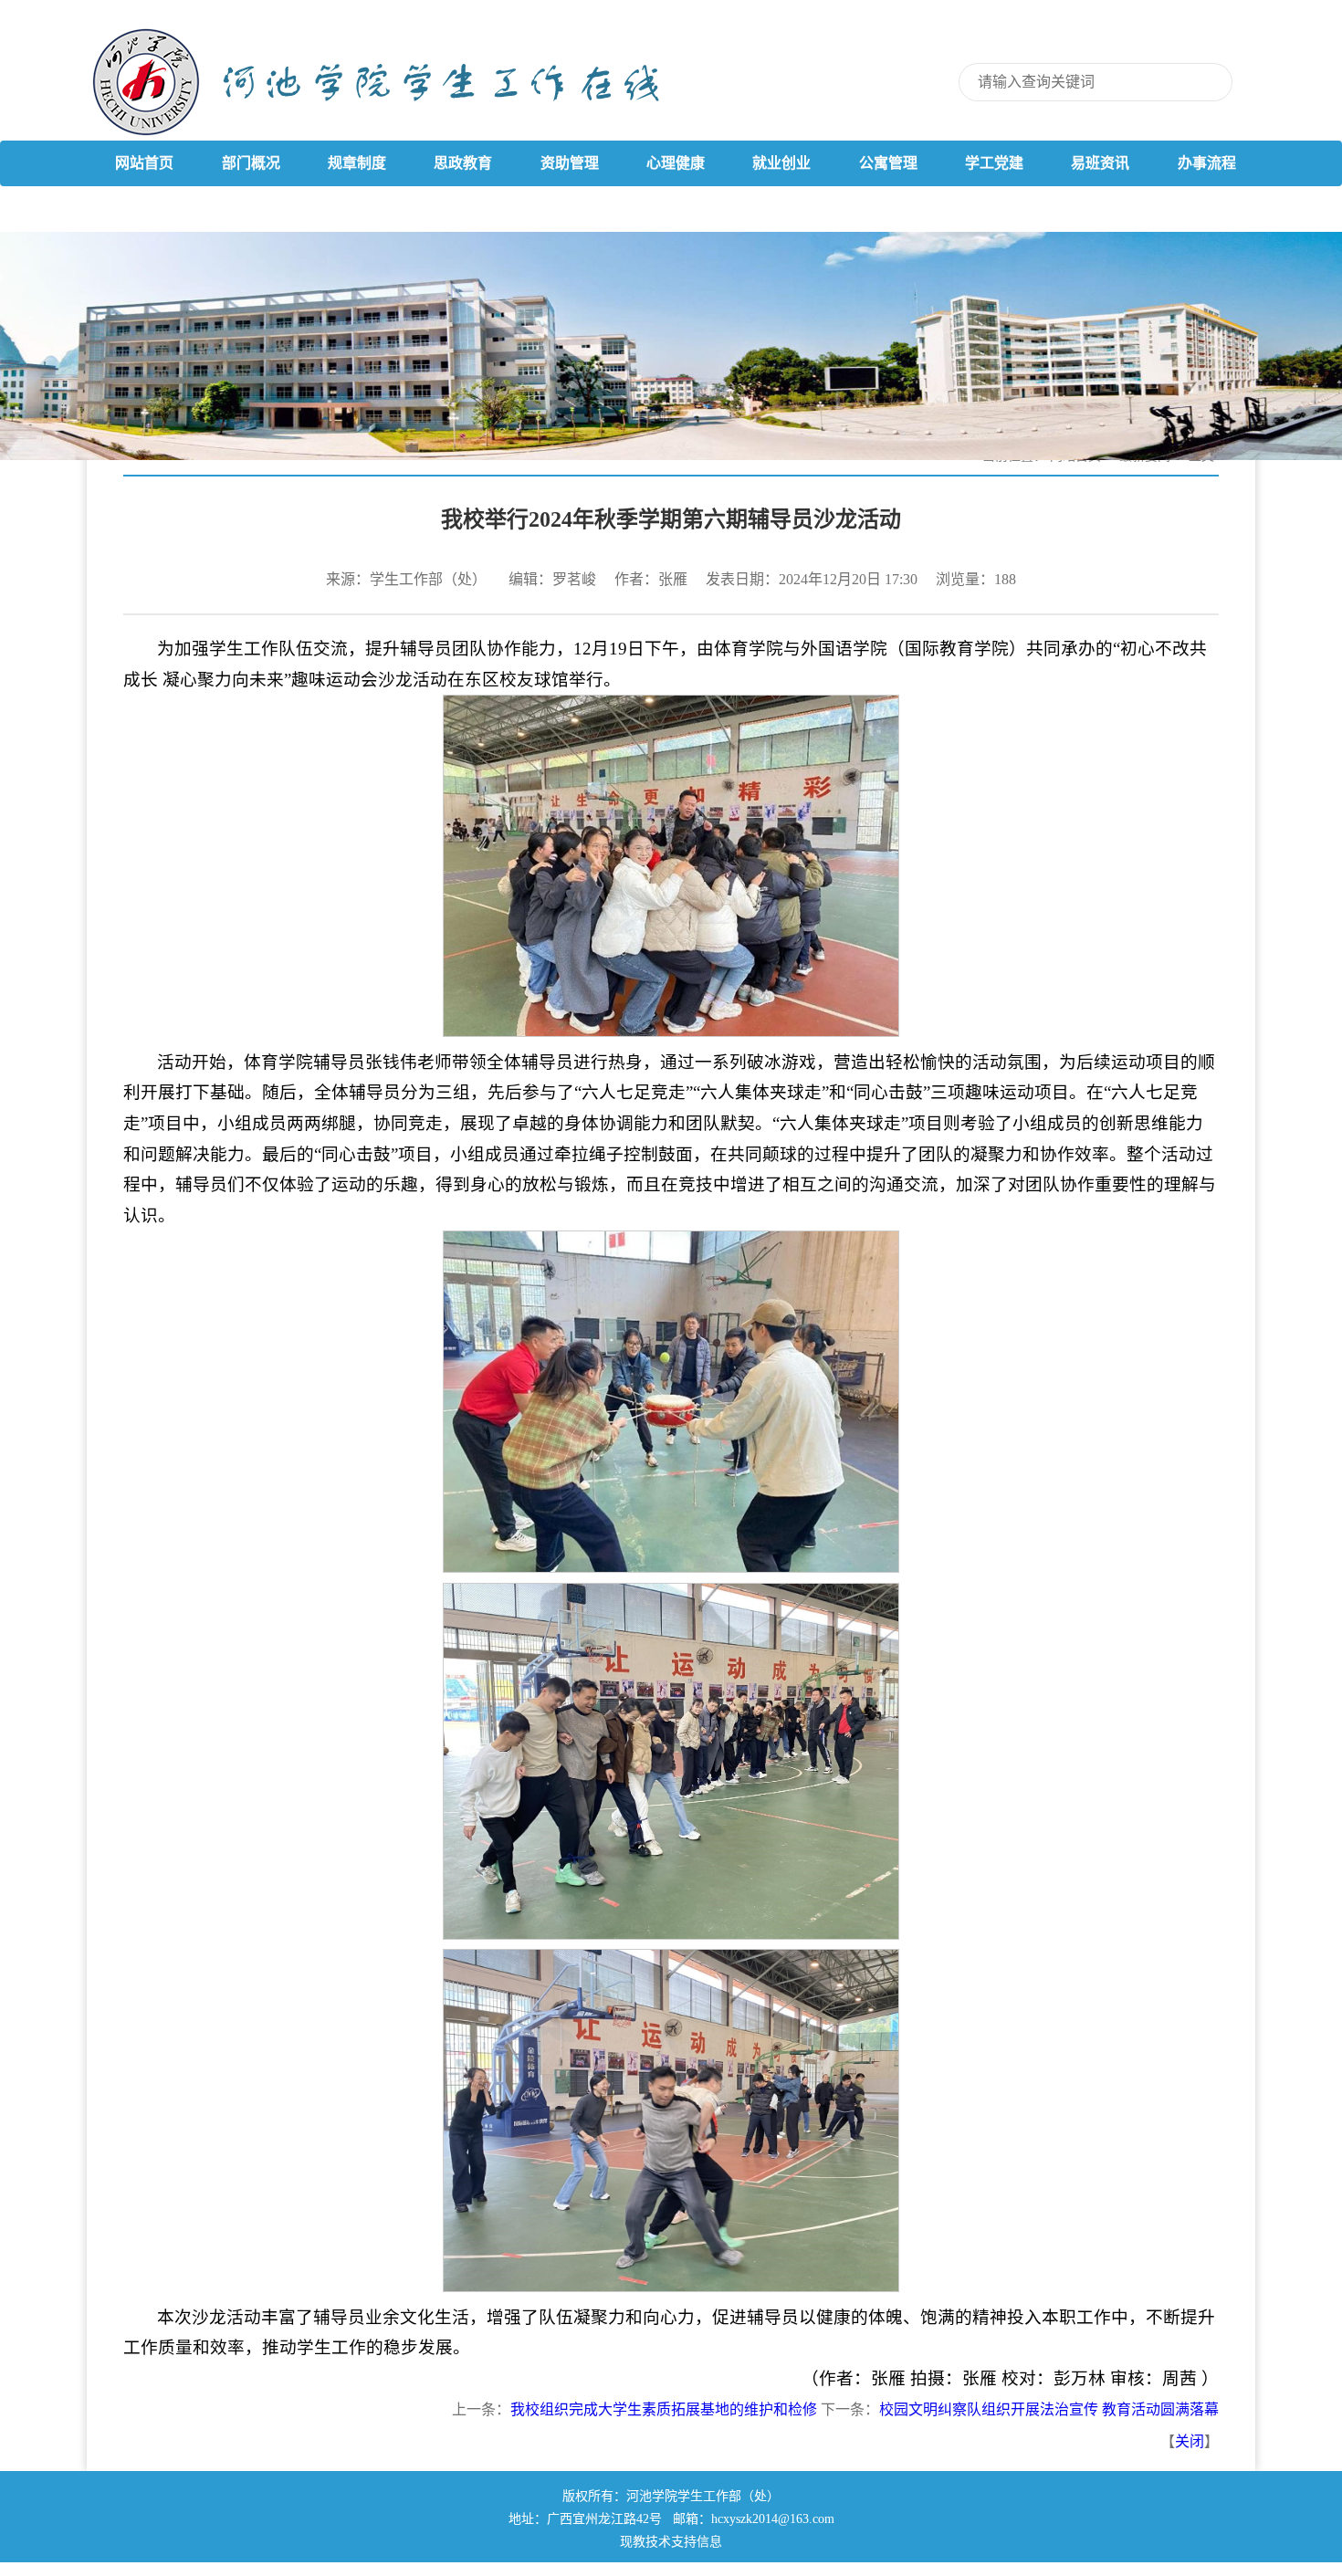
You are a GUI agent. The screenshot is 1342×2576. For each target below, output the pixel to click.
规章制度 (357, 163)
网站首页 (144, 163)
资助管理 (570, 163)
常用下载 (144, 209)
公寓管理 (888, 163)
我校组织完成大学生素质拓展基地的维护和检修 (664, 2409)
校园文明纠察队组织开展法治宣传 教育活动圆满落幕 (1049, 2409)
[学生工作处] (717, 84)
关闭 (1190, 2441)
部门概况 (251, 163)
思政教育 (463, 163)
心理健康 (676, 163)
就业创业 (781, 163)
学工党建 (994, 163)
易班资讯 (1100, 163)
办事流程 (1207, 163)
